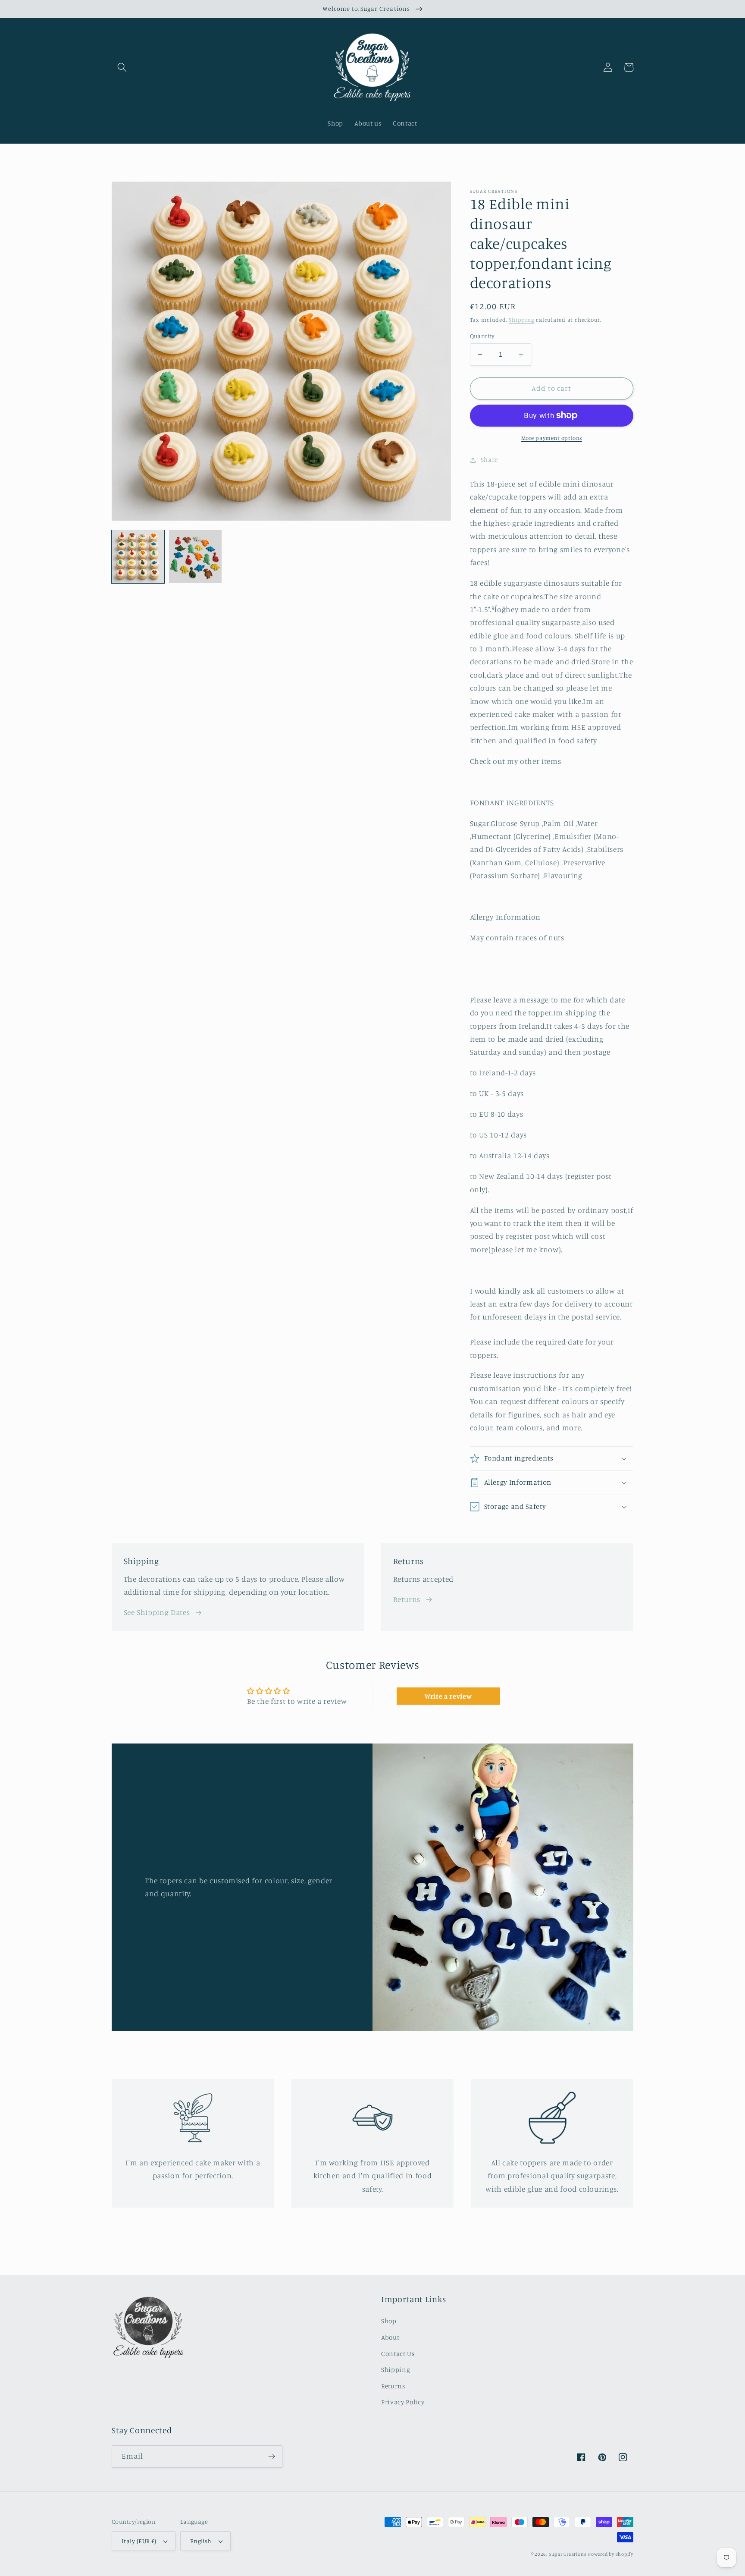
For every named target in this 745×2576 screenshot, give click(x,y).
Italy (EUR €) (139, 2541)
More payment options (552, 438)
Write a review (448, 1696)
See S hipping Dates (157, 1612)
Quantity (482, 336)
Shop (389, 2321)
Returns (407, 1599)
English (201, 2541)
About (390, 2337)
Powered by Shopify (611, 2554)
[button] (122, 67)
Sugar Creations (568, 2554)
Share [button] (489, 460)
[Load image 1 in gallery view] (138, 556)
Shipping (521, 320)
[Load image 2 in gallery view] (195, 556)
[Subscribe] (272, 2457)
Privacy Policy (403, 2402)
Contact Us (398, 2354)
